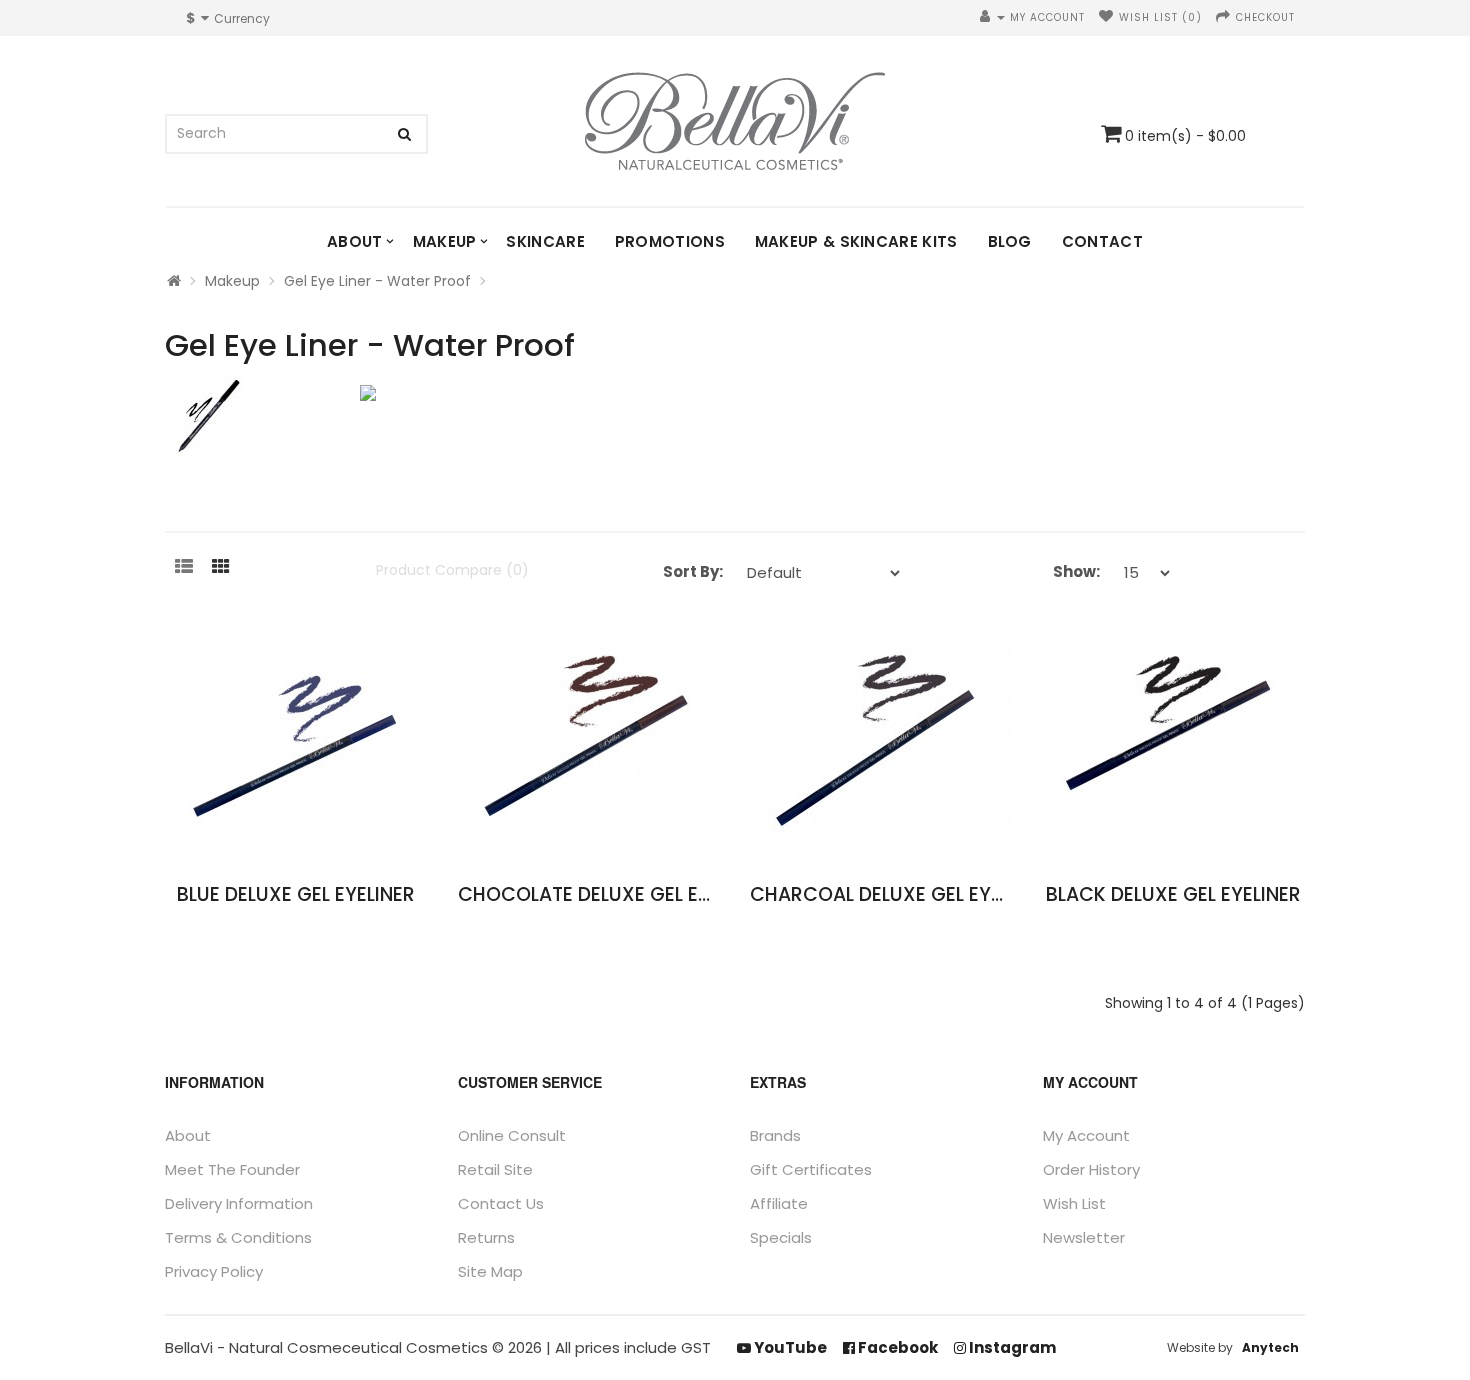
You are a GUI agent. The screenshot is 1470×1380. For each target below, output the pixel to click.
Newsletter (1084, 1237)
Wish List (1074, 1203)
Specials (781, 1237)
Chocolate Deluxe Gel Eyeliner (613, 894)
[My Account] (992, 17)
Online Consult (512, 1135)
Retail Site (495, 1169)
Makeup (445, 241)
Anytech (1270, 1347)
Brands (775, 1135)
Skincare (545, 241)
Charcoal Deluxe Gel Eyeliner (899, 894)
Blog (1010, 241)
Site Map (490, 1271)
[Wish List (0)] (1106, 17)
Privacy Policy (214, 1271)
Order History (1091, 1169)
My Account (1086, 1135)
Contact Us (501, 1203)
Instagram (1011, 1347)
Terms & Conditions (238, 1237)
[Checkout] (1223, 17)
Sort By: (693, 571)
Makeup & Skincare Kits (856, 241)
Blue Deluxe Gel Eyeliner (296, 894)
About (355, 241)
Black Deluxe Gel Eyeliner (1173, 894)
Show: (1076, 571)
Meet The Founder (232, 1169)
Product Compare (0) (452, 570)
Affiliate (779, 1203)
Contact (1102, 241)
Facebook (896, 1347)
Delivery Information (239, 1203)
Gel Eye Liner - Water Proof (377, 281)
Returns (486, 1237)
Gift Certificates (811, 1169)
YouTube (789, 1347)
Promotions (670, 241)
